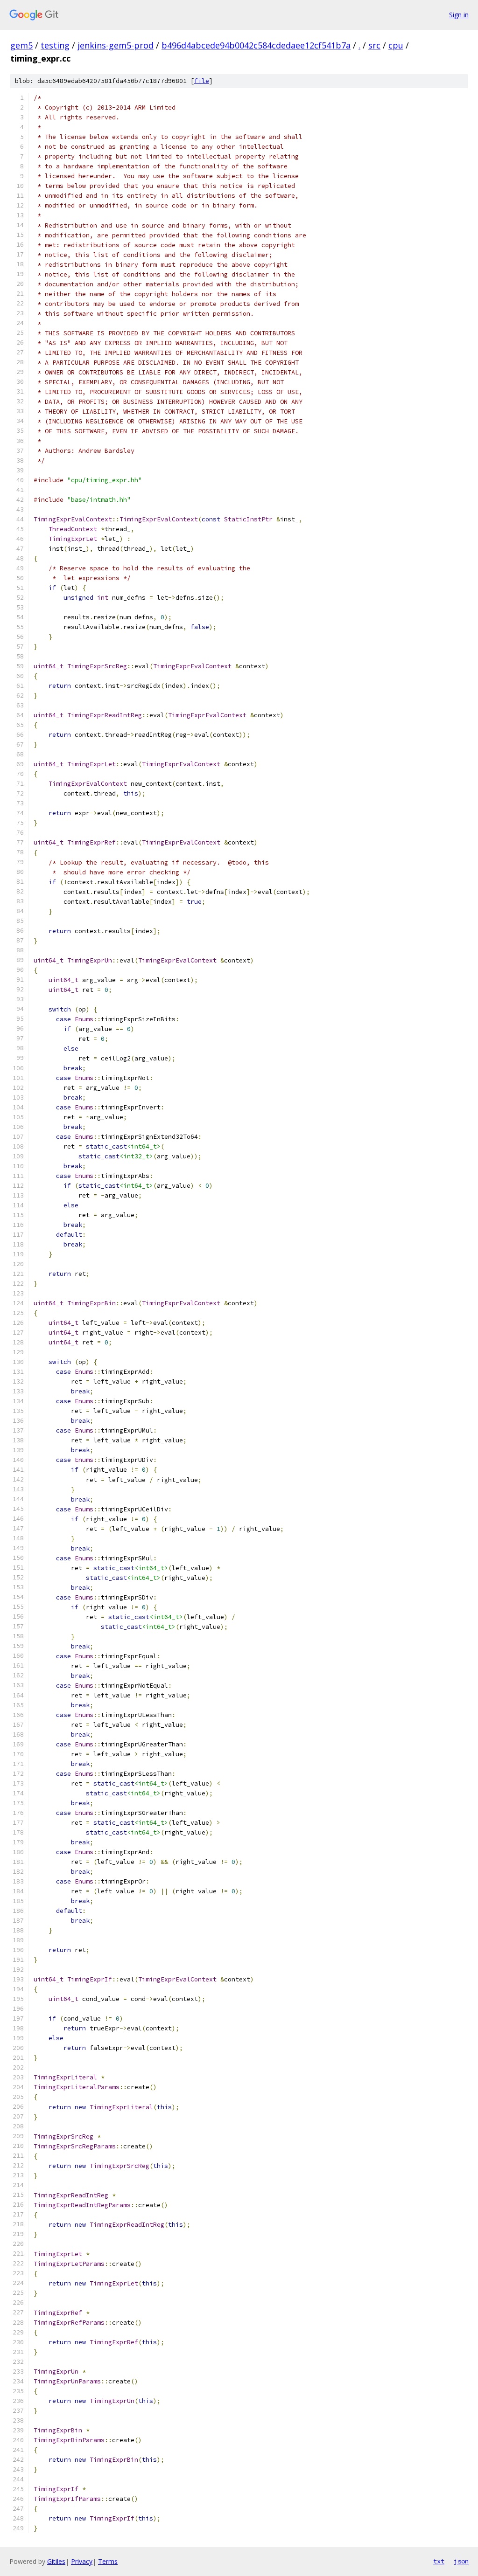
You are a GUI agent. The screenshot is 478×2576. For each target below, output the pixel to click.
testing (55, 45)
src (374, 45)
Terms (108, 2561)
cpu (396, 45)
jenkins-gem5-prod (116, 45)
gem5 (21, 45)
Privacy (82, 2561)
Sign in (459, 15)
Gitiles (56, 2561)
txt (439, 2561)
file (202, 81)
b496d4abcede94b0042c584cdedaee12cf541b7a (256, 45)
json (461, 2561)
